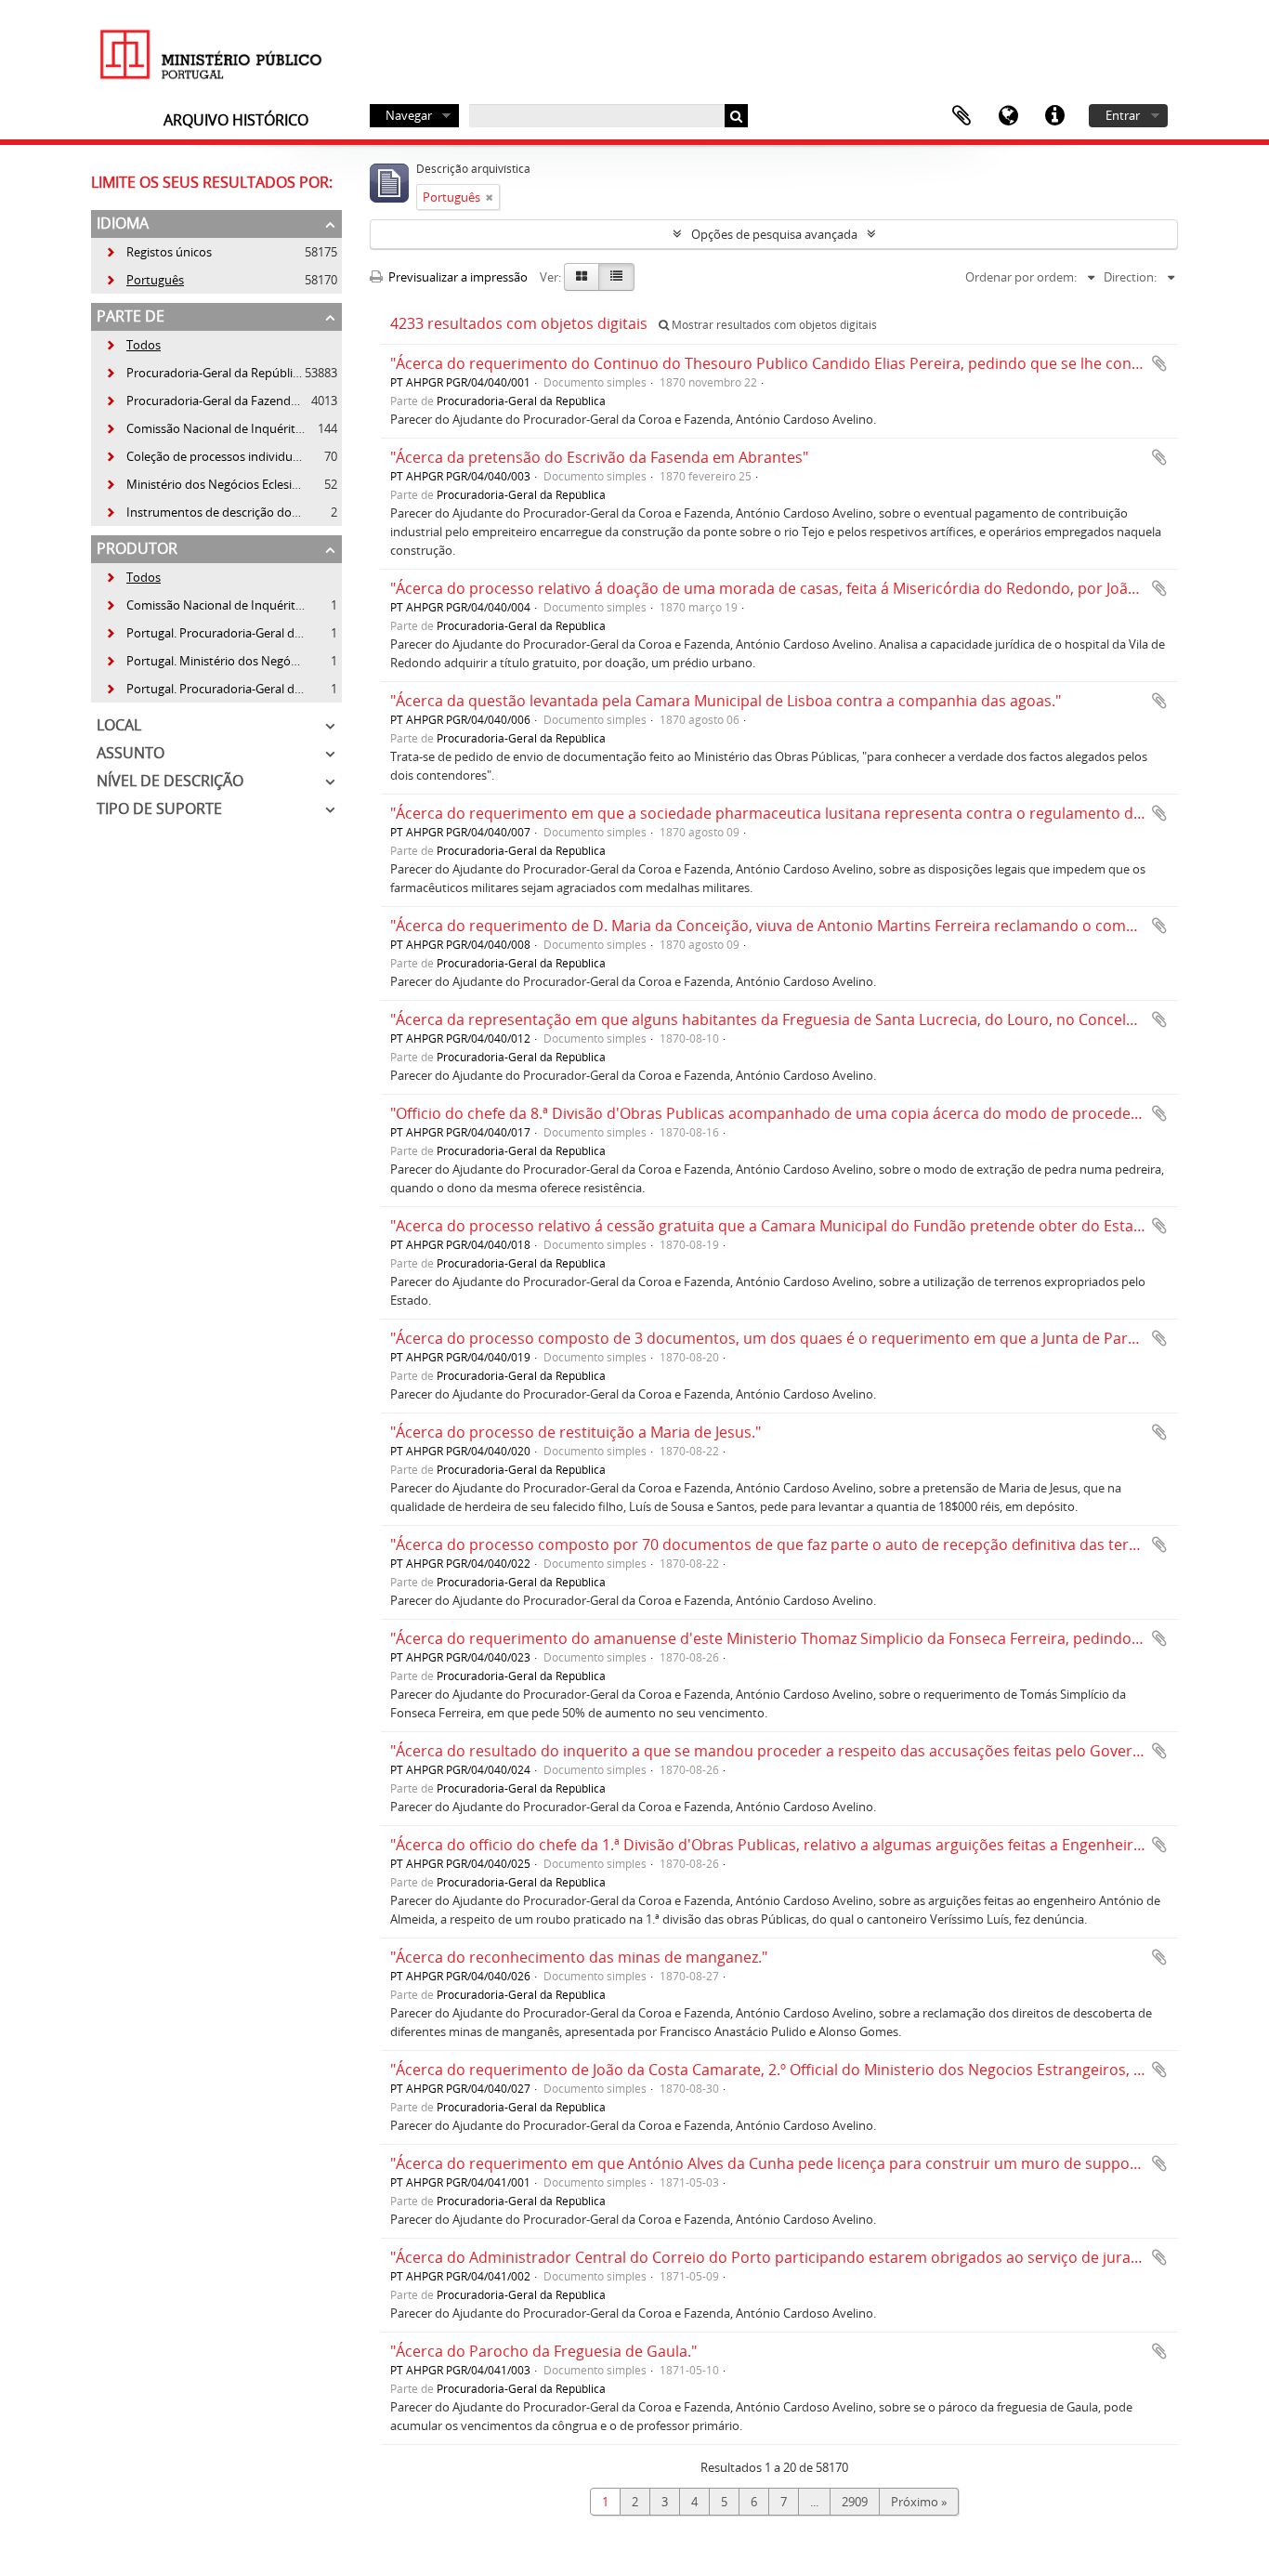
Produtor (137, 548)
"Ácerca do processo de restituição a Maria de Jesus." (576, 1432)
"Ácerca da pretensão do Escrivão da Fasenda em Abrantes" (599, 457)
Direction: (1130, 277)
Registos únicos (158, 252)
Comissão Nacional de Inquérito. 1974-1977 (235, 605)
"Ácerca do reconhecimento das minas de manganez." (579, 1957)
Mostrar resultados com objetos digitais (773, 325)
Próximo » (919, 2502)
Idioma (1008, 116)
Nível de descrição (170, 781)
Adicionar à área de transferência (1159, 363)
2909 (855, 2502)
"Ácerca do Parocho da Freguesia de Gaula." (543, 2351)
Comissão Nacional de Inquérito (204, 428)
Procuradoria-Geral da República (205, 373)
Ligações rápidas (1054, 116)
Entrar (1123, 115)
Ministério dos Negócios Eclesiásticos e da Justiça (249, 484)
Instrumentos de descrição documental (224, 512)
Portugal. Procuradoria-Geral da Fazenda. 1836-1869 (258, 633)
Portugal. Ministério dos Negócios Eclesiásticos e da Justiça (276, 661)
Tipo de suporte (159, 808)
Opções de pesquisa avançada (774, 234)
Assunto (131, 753)
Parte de (131, 316)
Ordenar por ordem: (1021, 277)
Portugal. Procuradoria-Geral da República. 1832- (249, 689)
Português (144, 280)
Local (119, 725)
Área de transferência (962, 116)
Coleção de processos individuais (206, 456)
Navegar (409, 115)
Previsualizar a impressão (457, 277)
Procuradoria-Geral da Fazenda (201, 401)
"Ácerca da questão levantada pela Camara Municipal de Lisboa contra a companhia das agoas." (726, 701)
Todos (144, 345)
